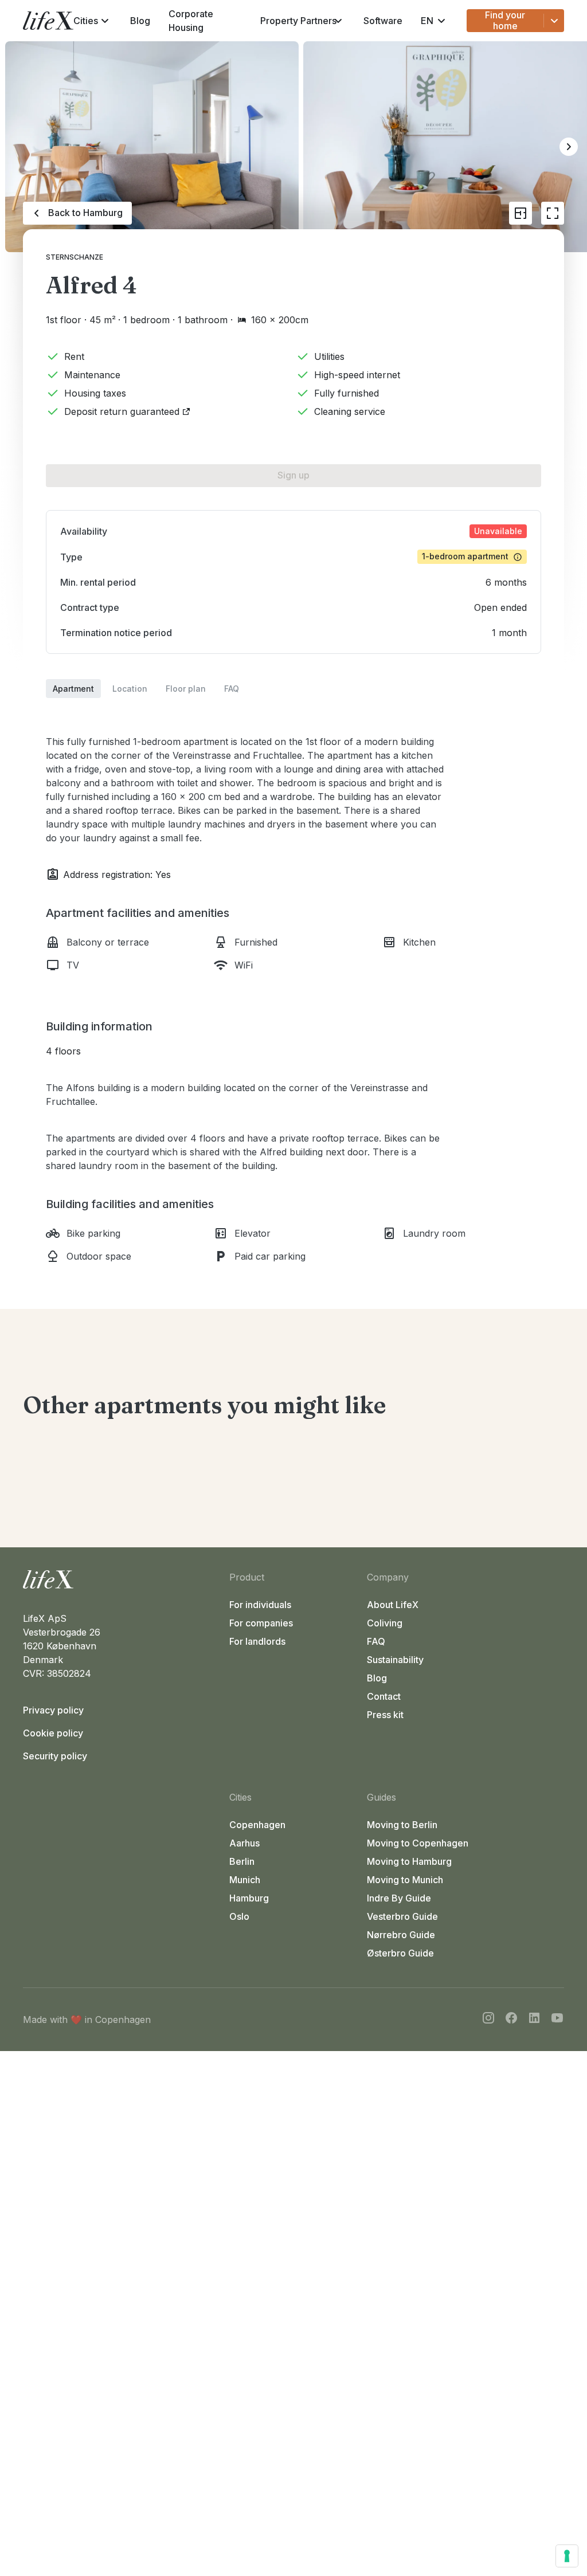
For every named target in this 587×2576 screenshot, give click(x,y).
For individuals (260, 1605)
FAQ (376, 1641)
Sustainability (395, 1660)
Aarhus (244, 1843)
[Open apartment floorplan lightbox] (521, 213)
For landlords (257, 1641)
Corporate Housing (191, 21)
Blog (140, 21)
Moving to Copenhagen (418, 1843)
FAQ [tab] (232, 689)
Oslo (239, 1916)
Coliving (385, 1623)
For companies (261, 1623)
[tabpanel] (293, 981)
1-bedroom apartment (465, 556)
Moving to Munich (405, 1880)
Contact (384, 1696)
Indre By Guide (399, 1898)
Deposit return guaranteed (122, 411)
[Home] (122, 1579)
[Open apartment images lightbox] (553, 213)
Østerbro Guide (400, 1953)
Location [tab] (130, 689)
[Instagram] (488, 2020)
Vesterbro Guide (402, 1916)
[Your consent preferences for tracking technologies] (567, 2556)
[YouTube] (557, 2020)
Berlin (242, 1861)
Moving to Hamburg (409, 1861)
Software (383, 21)
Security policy (55, 1756)
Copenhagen (257, 1825)
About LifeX (393, 1605)
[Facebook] (511, 2020)
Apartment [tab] (73, 689)
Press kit (385, 1715)
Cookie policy (53, 1733)
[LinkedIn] (534, 2020)
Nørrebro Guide (401, 1935)
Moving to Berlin (402, 1825)
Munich (245, 1880)
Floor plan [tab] (186, 689)
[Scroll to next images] (569, 147)
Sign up (293, 475)
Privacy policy (53, 1710)
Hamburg (249, 1898)
